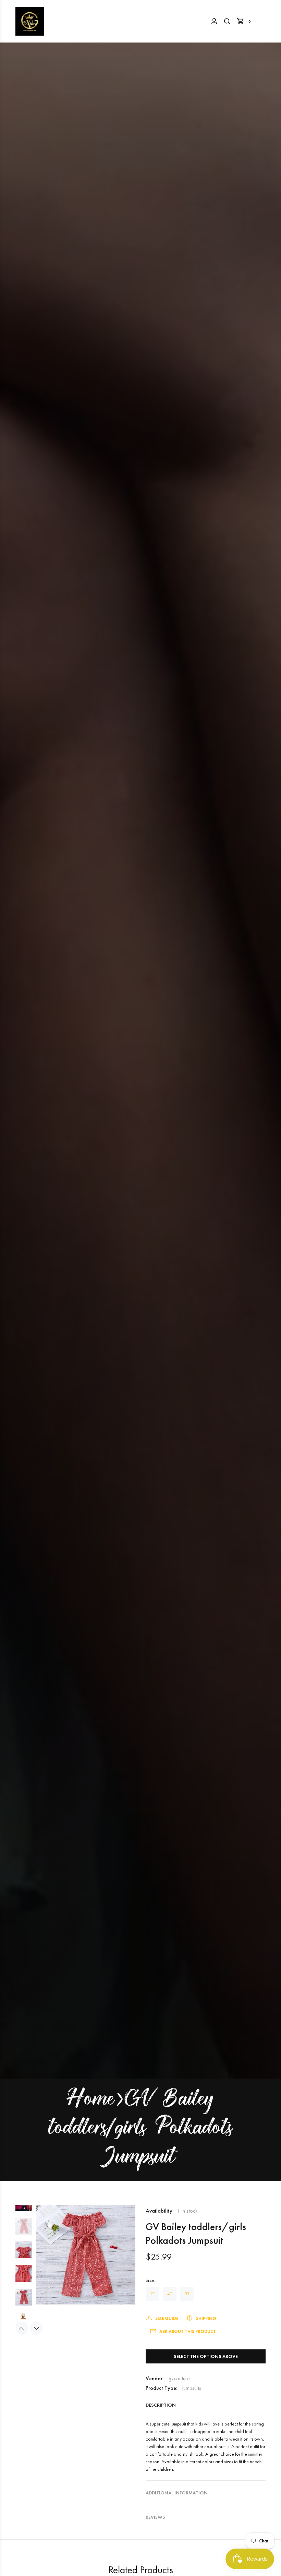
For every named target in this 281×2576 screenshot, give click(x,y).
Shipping (206, 2318)
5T (187, 2294)
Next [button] (36, 2328)
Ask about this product (188, 2331)
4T (170, 2294)
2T (152, 2294)
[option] (24, 2208)
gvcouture (179, 2378)
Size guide (167, 2318)
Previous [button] (22, 2328)
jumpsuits (192, 2388)
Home (91, 2100)
